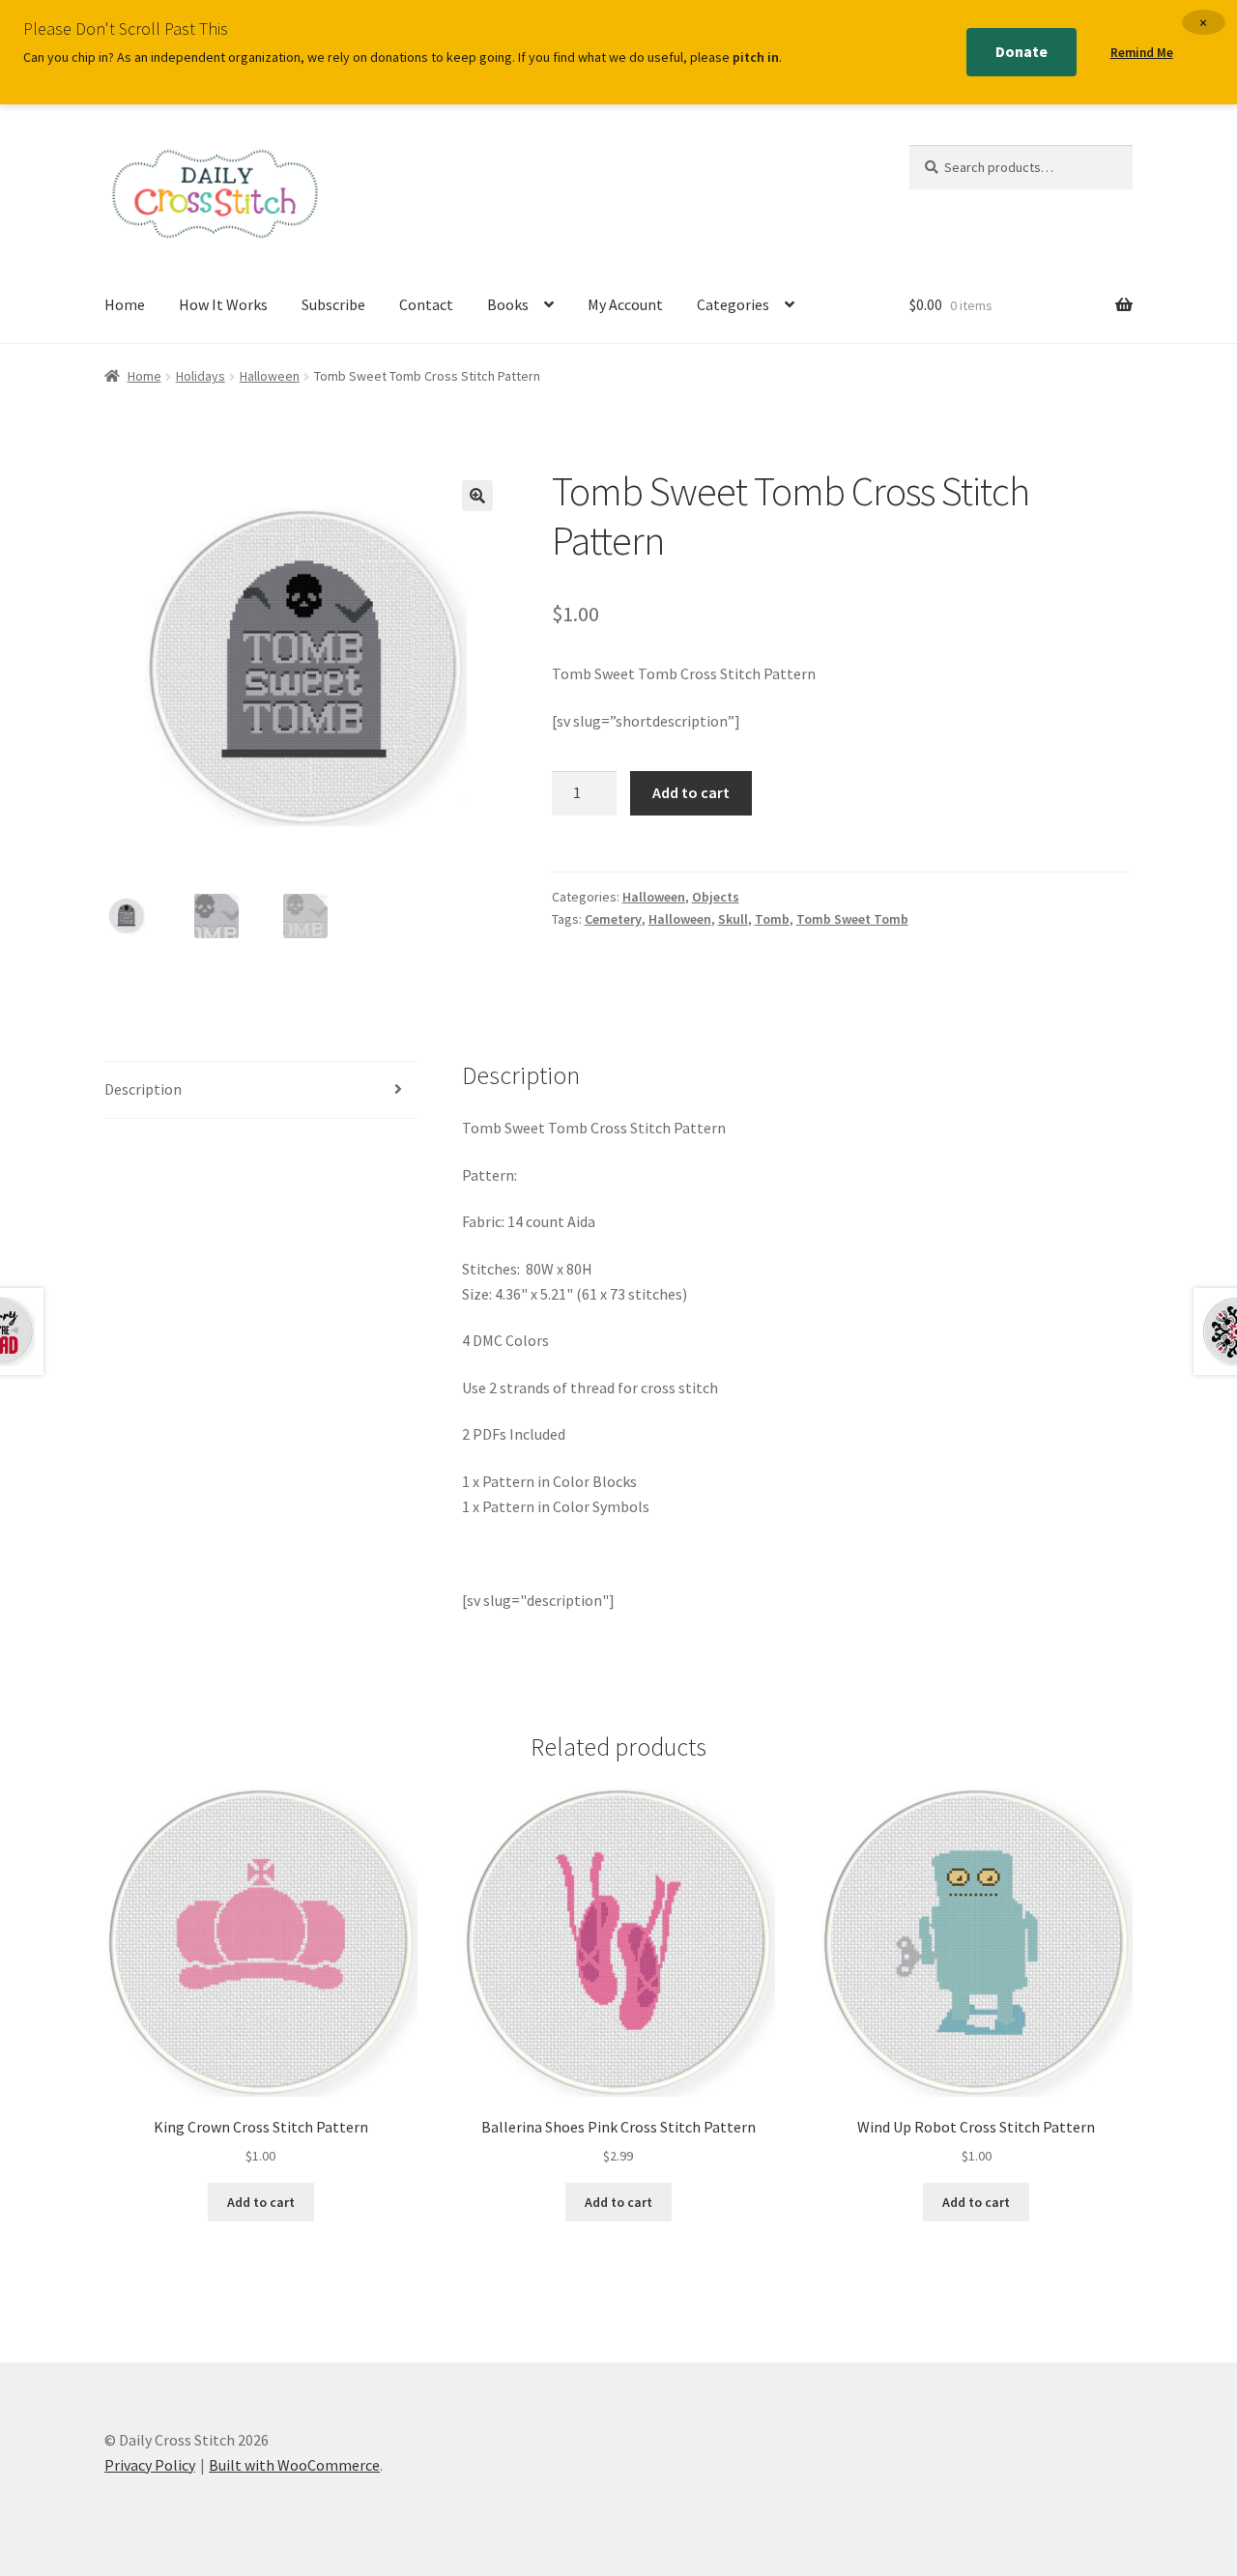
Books (508, 304)
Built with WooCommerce (294, 2465)
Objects (716, 897)
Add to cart (691, 792)
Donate (1021, 51)
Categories (733, 304)
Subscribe (333, 304)
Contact (426, 304)
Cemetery (613, 919)
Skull (733, 919)
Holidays (201, 376)
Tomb (772, 919)
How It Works (223, 304)
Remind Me (1142, 53)
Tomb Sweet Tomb (852, 919)
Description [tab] (143, 1089)
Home (125, 304)
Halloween (270, 376)
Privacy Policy (150, 2465)
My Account (625, 304)
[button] (477, 496)
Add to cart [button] (261, 2202)
